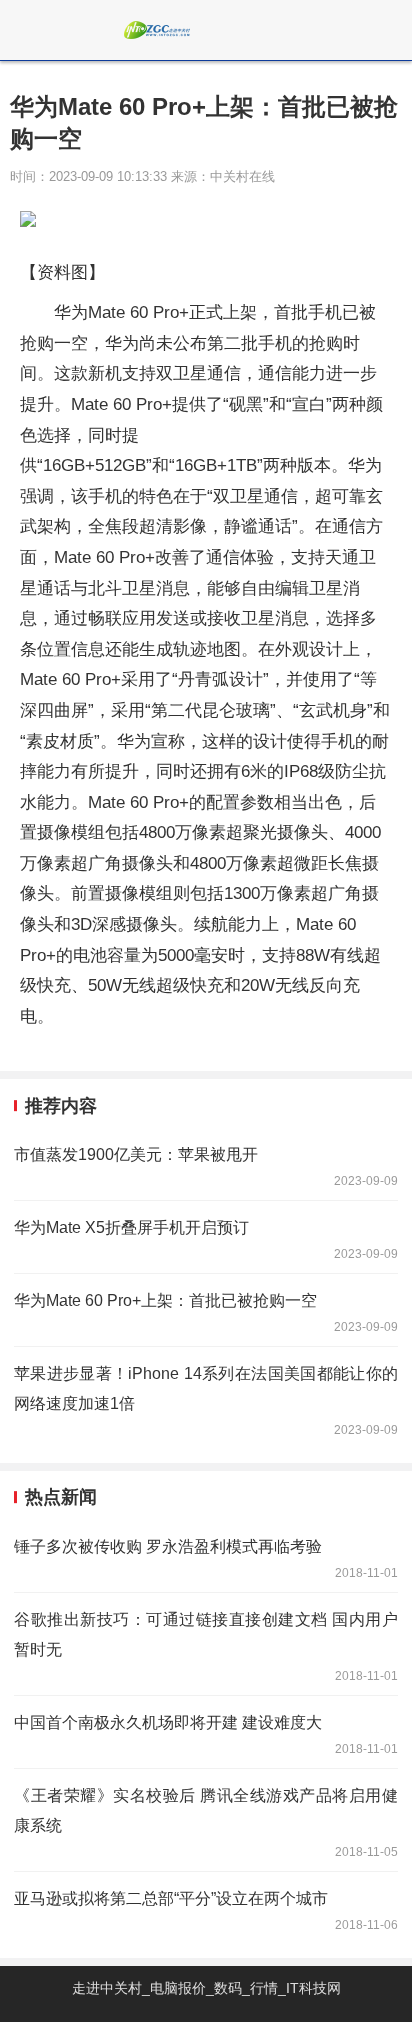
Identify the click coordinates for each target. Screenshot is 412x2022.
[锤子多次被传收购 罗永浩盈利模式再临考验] (206, 1556)
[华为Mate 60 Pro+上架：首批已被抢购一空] (206, 1310)
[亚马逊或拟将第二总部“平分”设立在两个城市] (206, 1908)
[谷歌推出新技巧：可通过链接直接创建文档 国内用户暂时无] (206, 1644)
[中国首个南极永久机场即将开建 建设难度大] (206, 1732)
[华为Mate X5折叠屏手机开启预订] (206, 1237)
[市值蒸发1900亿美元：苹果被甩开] (206, 1164)
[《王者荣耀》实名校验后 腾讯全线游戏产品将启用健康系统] (206, 1820)
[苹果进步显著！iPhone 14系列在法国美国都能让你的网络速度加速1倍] (206, 1398)
